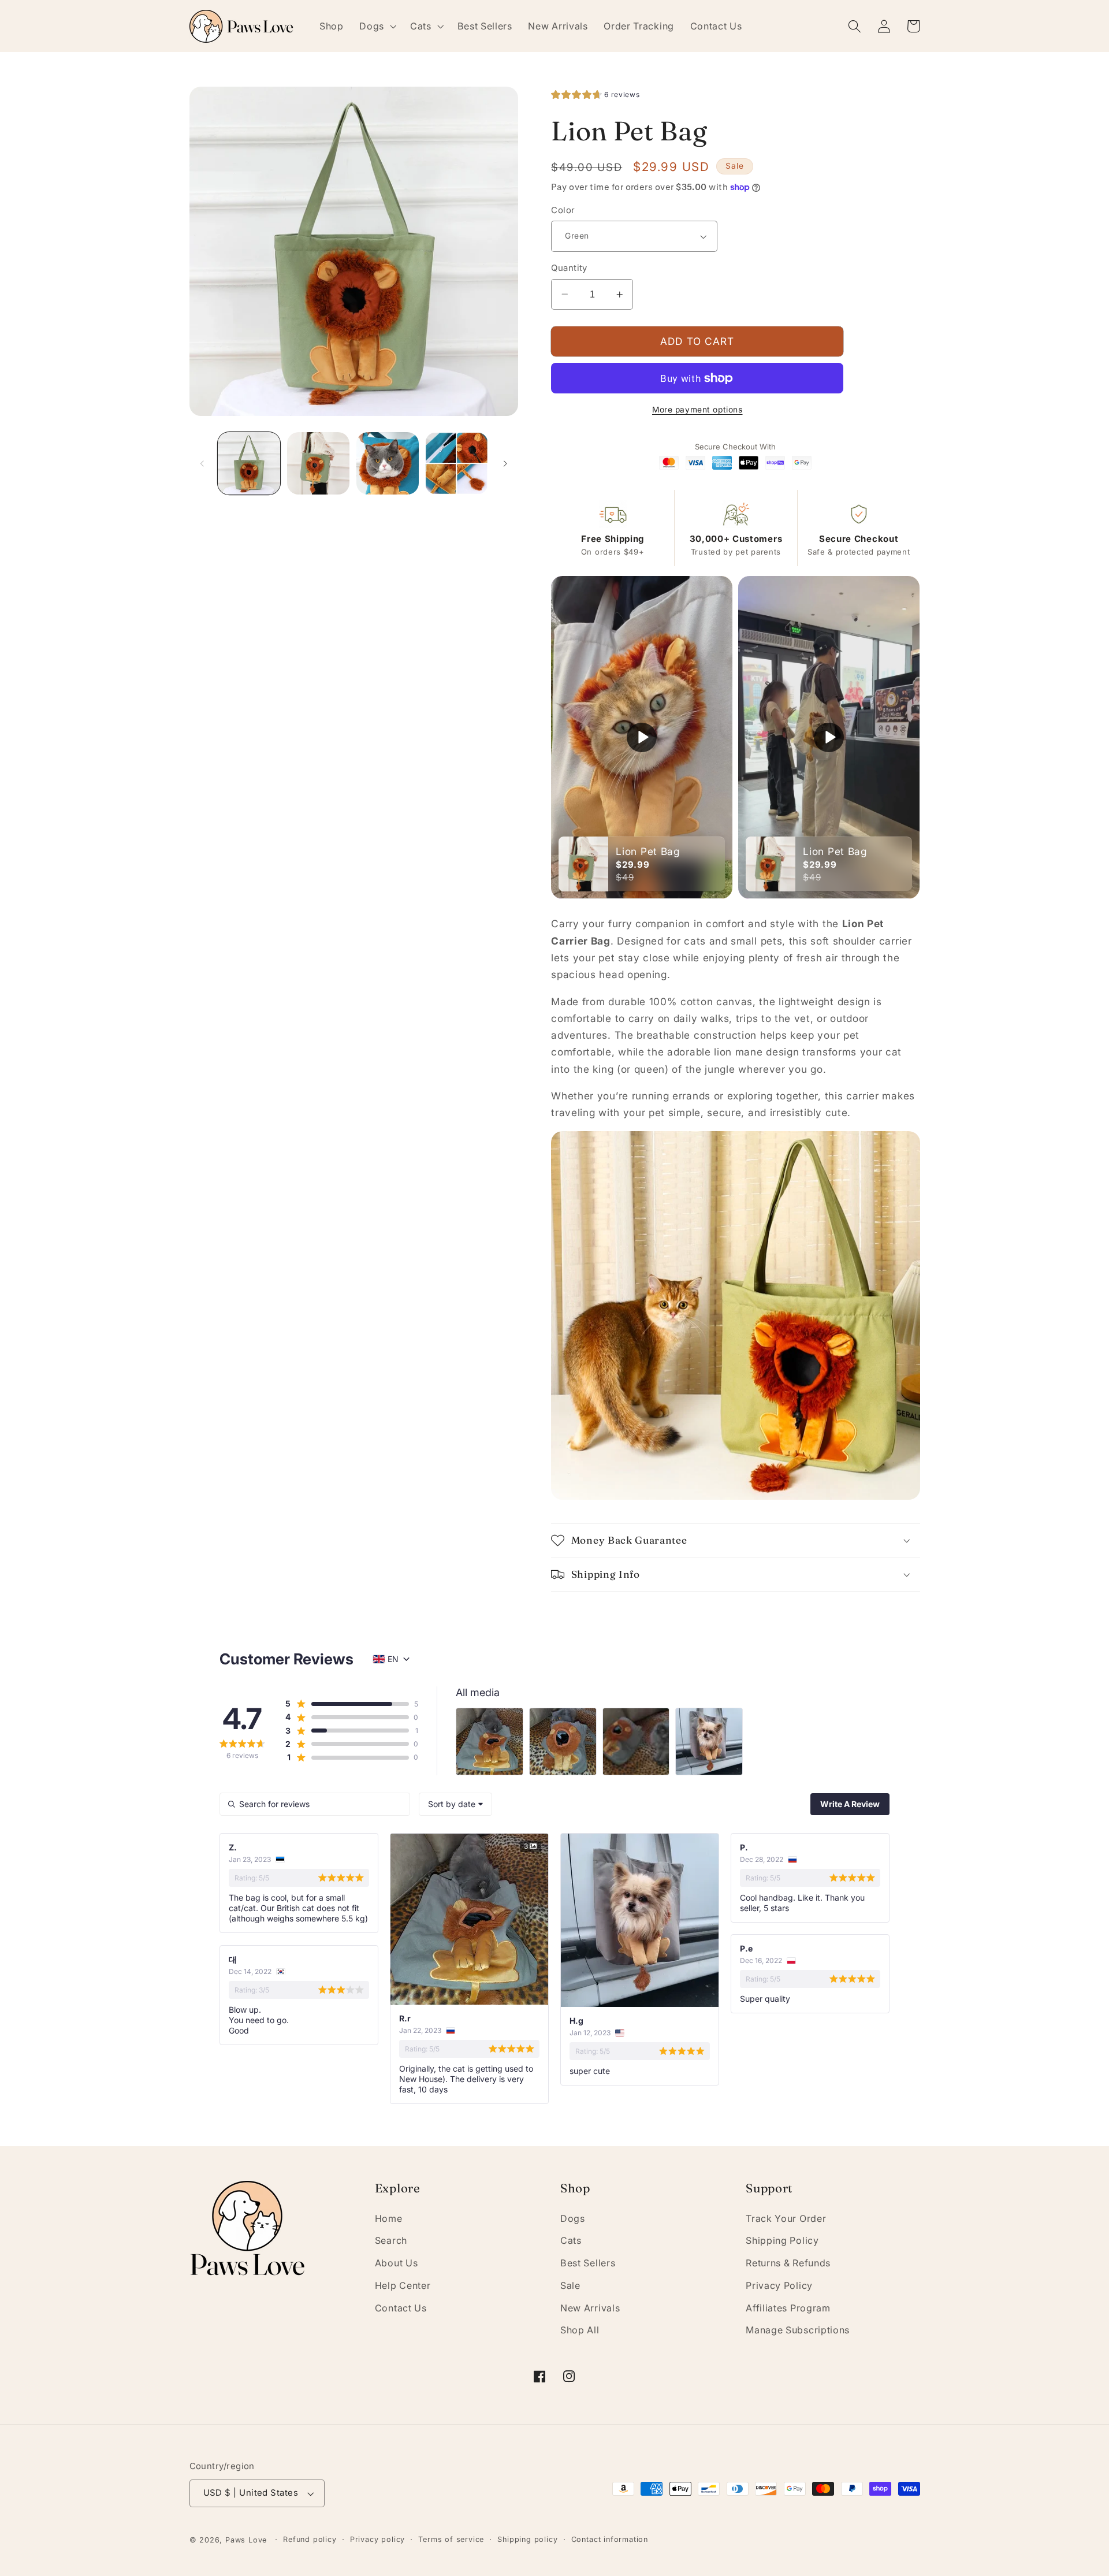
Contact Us (401, 2308)
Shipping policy (527, 2539)
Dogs (573, 2218)
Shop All (580, 2330)
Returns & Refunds (788, 2263)
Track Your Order (786, 2218)
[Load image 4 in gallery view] (456, 463)
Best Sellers (588, 2263)
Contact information (610, 2539)
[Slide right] (505, 463)
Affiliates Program (788, 2308)
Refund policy (310, 2539)
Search (391, 2240)
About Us (397, 2263)
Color (563, 210)
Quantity (569, 268)
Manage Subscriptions (798, 2330)
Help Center (403, 2285)
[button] (377, 26)
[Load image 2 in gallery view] (318, 463)
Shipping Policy (782, 2240)
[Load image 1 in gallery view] (249, 463)
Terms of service (451, 2539)
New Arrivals (590, 2308)
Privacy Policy (779, 2285)
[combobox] (455, 1804)
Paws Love (246, 2540)
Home (389, 2218)
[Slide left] (202, 463)
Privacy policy (377, 2539)
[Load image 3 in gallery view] (388, 463)
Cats (571, 2240)
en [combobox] (393, 1659)
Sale (570, 2285)
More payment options (697, 410)
